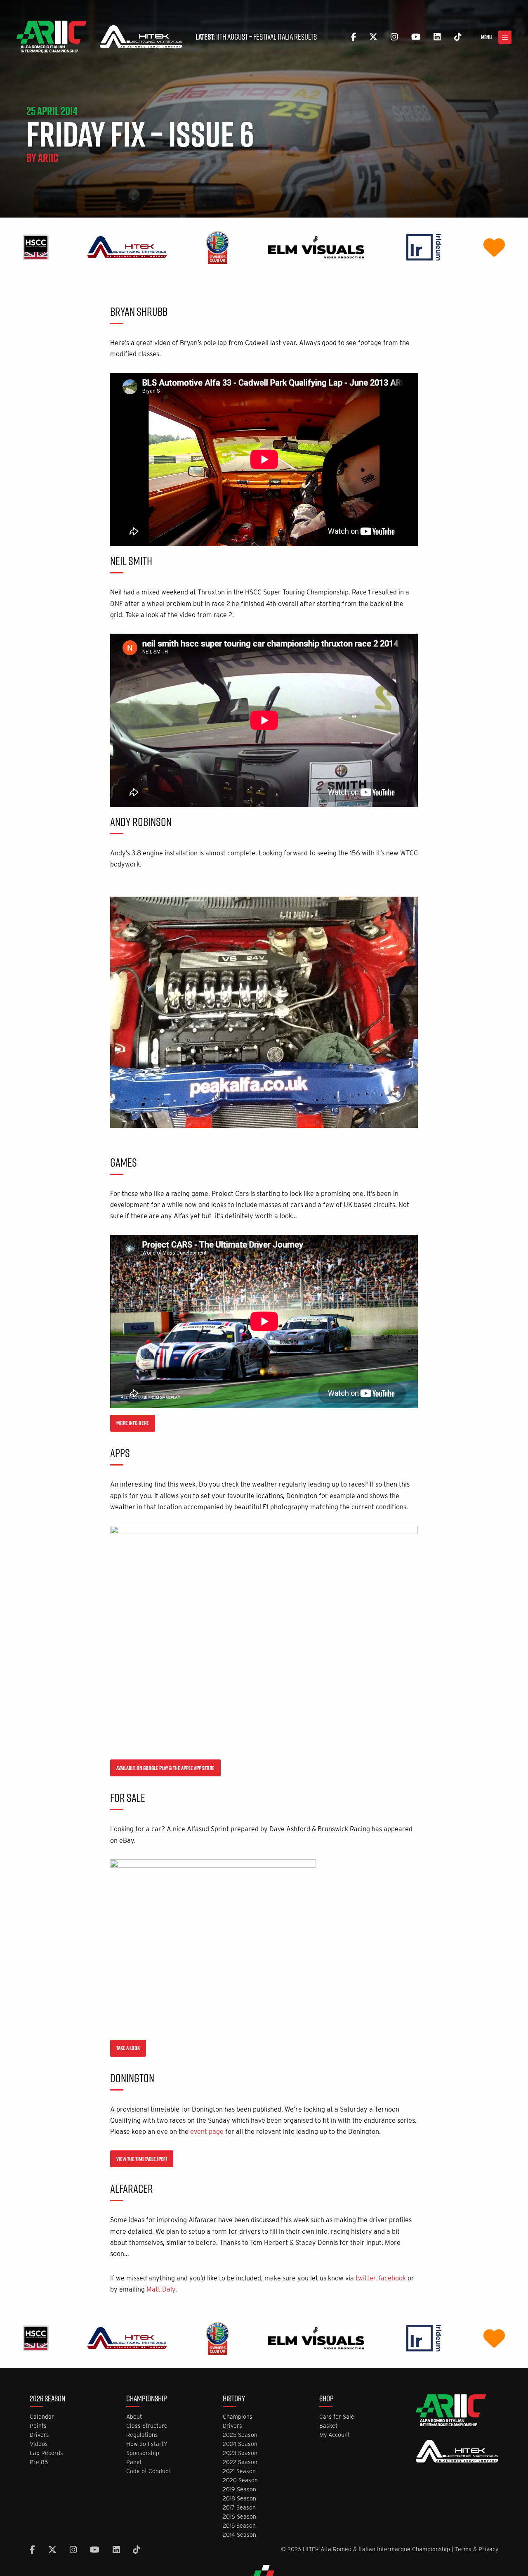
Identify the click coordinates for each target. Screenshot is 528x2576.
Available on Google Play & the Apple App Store (165, 1768)
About (134, 2417)
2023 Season (240, 2453)
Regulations (142, 2435)
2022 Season (240, 2462)
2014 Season (239, 2535)
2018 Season (239, 2499)
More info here (133, 1423)
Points (38, 2426)
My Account (335, 2435)
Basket (328, 2426)
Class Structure (147, 2426)
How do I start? (147, 2444)
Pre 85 (39, 2462)
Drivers (39, 2435)
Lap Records (46, 2453)
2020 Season (240, 2480)
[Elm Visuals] (316, 247)
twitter (365, 2278)
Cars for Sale (337, 2417)
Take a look (128, 2048)
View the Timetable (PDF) (142, 2159)
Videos (39, 2444)
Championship (147, 2399)
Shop (326, 2399)
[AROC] (217, 247)
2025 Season (240, 2435)
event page (207, 2132)
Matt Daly (161, 2289)
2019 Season (239, 2490)
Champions (238, 2417)
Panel (134, 2462)
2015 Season (239, 2526)
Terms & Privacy (477, 2549)
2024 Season (240, 2444)
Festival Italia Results (285, 37)
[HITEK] (127, 247)
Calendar (42, 2417)
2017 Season (239, 2508)
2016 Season (239, 2517)
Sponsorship (143, 2453)
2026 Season (47, 2399)
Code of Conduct (148, 2471)
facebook (392, 2278)
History (234, 2399)
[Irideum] (424, 247)
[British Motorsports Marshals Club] (494, 247)
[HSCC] (36, 247)
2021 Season (239, 2471)
